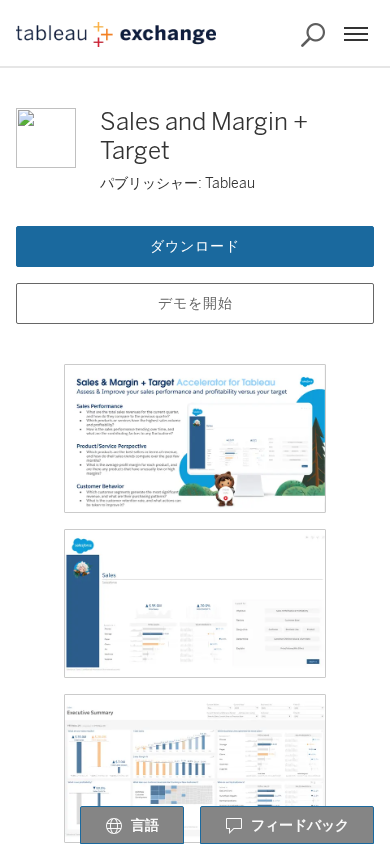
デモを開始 (195, 303)
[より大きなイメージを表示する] (195, 438)
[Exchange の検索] (313, 35)
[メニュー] (356, 34)
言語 (145, 825)
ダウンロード (195, 246)
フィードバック (300, 825)
